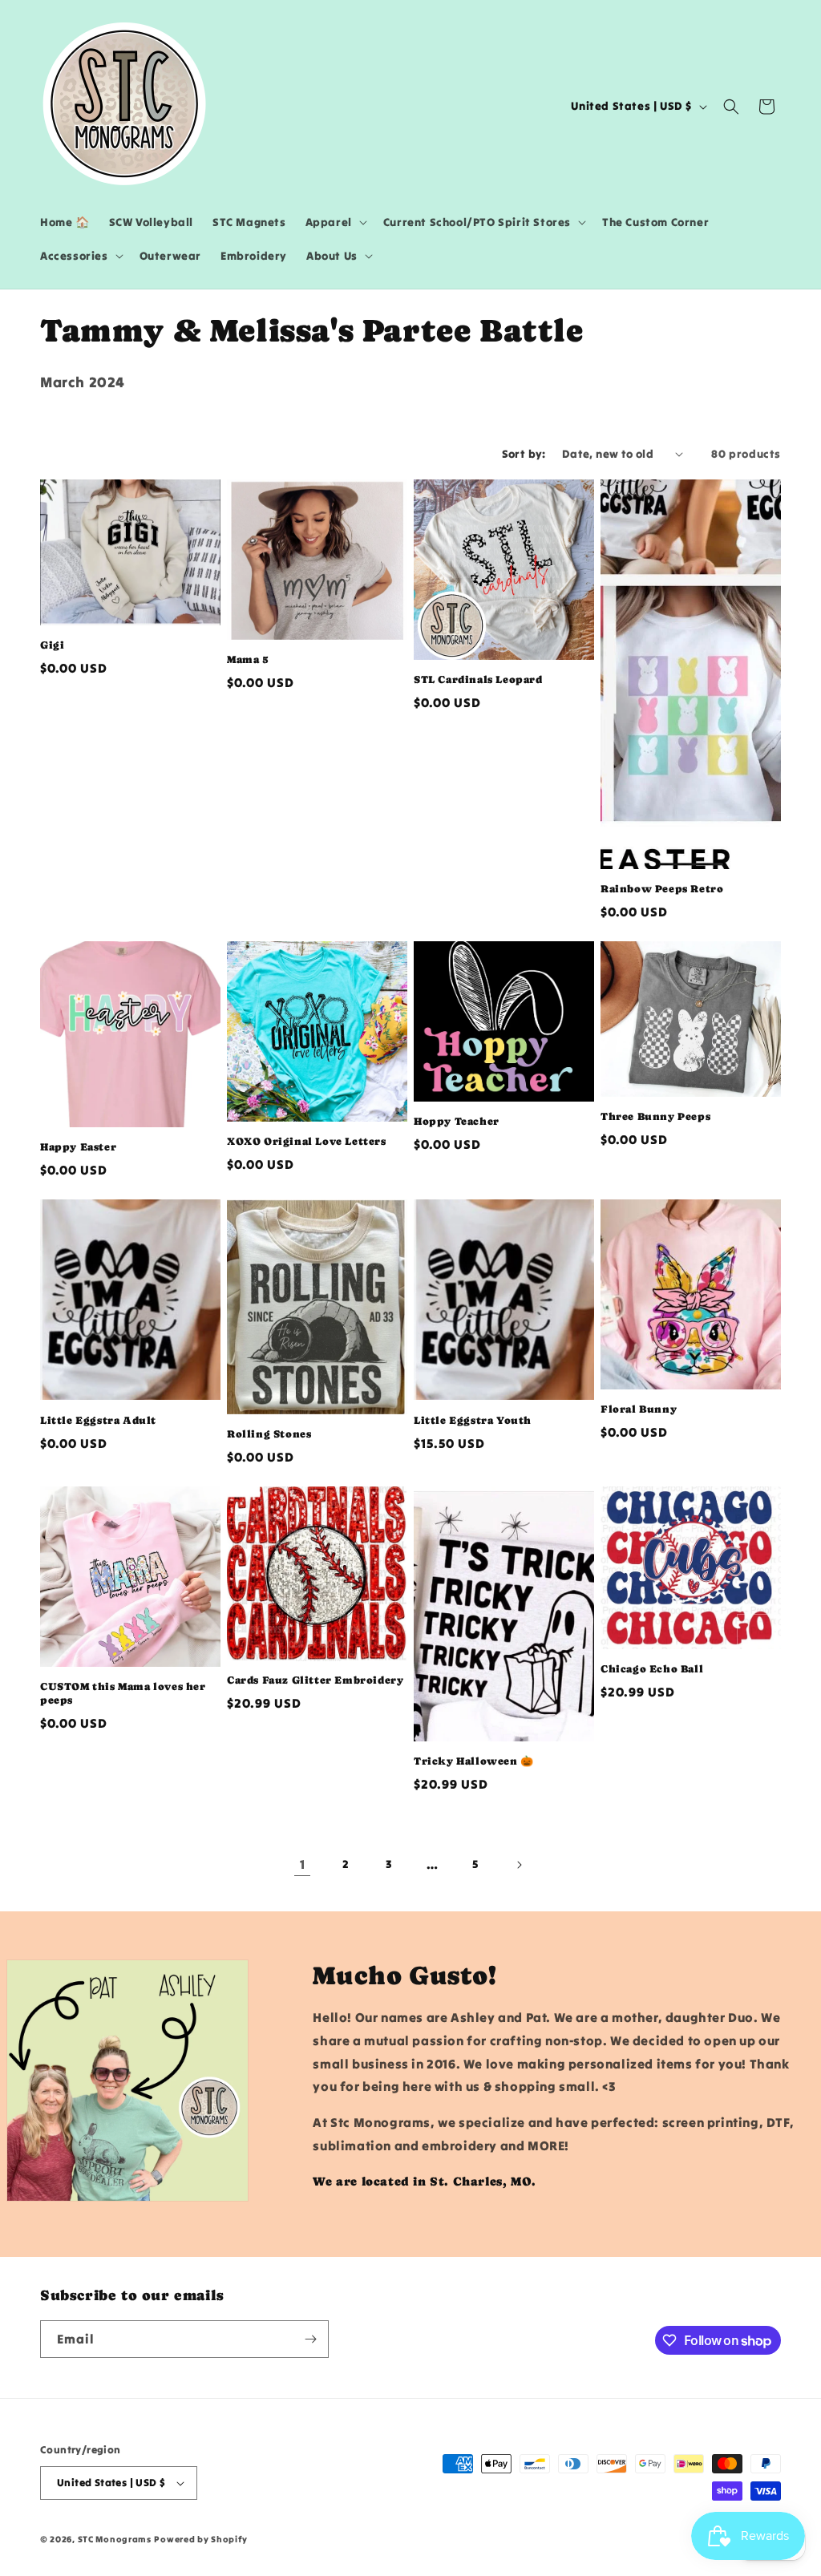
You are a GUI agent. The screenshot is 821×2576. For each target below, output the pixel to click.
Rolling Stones (269, 1434)
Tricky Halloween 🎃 (474, 1761)
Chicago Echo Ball (652, 1669)
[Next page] (519, 1865)
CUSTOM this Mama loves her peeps (123, 1693)
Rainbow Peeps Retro (662, 889)
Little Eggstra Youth (473, 1420)
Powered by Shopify (201, 2539)
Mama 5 (248, 659)
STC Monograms (115, 2539)
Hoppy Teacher (457, 1121)
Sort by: (524, 454)
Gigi (52, 645)
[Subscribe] (310, 2339)
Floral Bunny (639, 1409)
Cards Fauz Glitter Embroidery (315, 1680)
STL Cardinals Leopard (478, 679)
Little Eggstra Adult (98, 1420)
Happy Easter (78, 1147)
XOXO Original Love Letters (307, 1141)
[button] (335, 222)
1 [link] (303, 1864)
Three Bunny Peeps (655, 1116)
